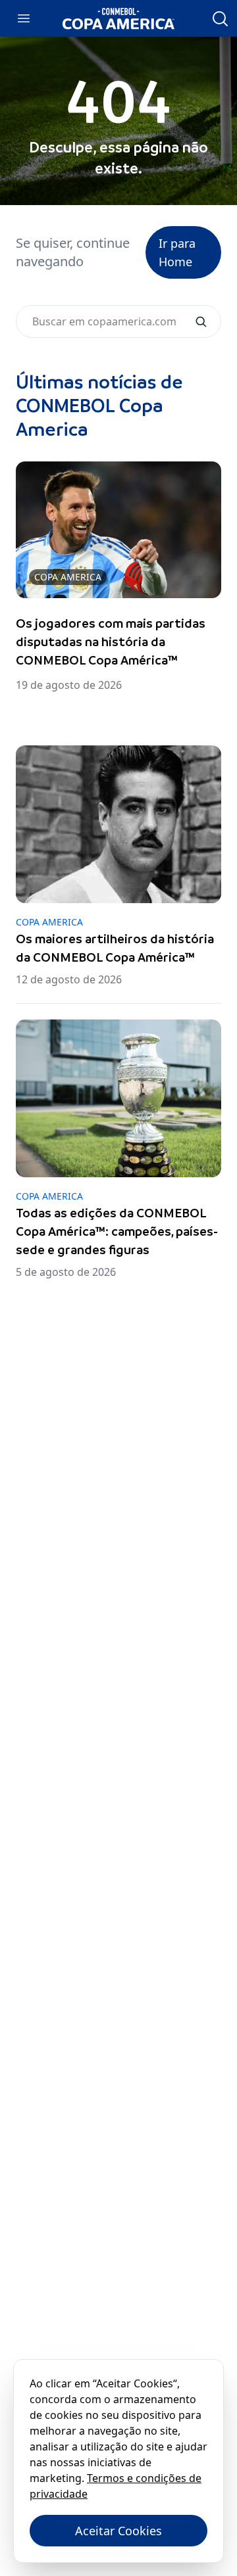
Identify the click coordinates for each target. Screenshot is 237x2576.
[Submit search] (201, 321)
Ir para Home (177, 252)
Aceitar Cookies (118, 2531)
